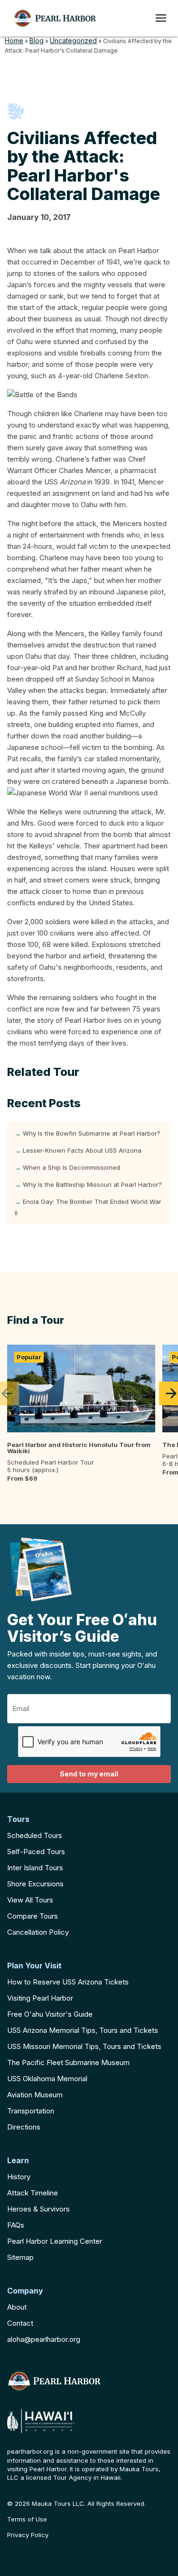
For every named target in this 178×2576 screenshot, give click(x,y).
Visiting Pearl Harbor (40, 1998)
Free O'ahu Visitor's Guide (50, 2014)
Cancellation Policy (38, 1932)
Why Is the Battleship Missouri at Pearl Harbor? (92, 1184)
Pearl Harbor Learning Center (55, 2241)
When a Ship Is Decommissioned (71, 1167)
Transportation (31, 2111)
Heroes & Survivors (38, 2209)
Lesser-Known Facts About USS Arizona (82, 1150)
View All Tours (30, 1900)
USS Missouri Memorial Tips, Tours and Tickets (84, 2046)
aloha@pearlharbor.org (44, 2339)
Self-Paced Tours (36, 1852)
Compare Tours (33, 1916)
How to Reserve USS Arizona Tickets (68, 1982)
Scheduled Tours (35, 1835)
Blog (37, 41)
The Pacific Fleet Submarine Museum (68, 2062)
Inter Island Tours (35, 1868)
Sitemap (20, 2257)
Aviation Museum (35, 2095)
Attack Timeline (33, 2193)
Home (14, 41)
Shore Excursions (35, 1884)
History (19, 2177)
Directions (24, 2127)
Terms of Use (27, 2519)
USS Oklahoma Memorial (47, 2079)
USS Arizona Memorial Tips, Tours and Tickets (83, 2030)
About (17, 2307)
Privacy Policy (28, 2535)
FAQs (16, 2225)
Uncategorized (73, 41)
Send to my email (89, 1774)
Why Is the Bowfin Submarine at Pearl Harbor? (92, 1133)
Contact (20, 2323)
